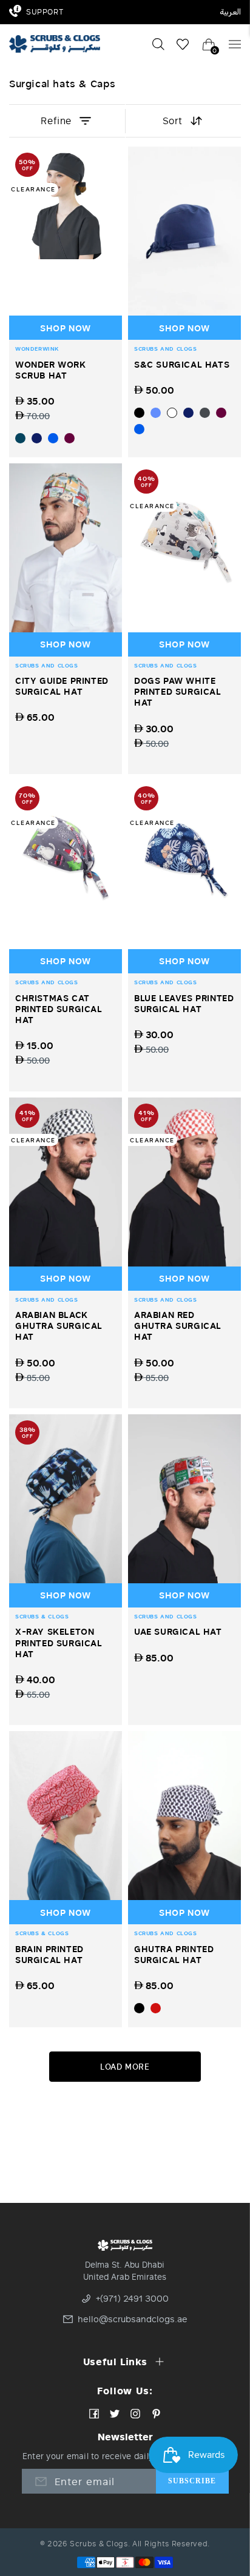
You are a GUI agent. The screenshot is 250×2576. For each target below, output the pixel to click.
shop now (66, 328)
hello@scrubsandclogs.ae (129, 2319)
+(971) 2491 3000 (132, 2299)
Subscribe (192, 2481)
